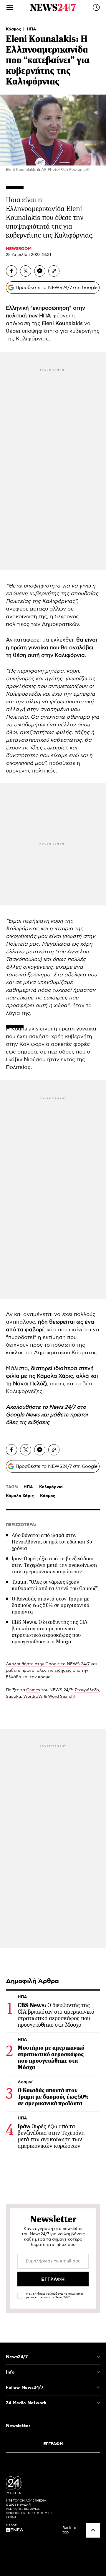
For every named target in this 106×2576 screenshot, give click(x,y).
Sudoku (13, 1697)
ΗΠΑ (32, 29)
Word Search (61, 1697)
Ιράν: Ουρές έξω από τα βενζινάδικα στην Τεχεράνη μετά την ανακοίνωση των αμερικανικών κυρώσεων (54, 1565)
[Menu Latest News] (96, 7)
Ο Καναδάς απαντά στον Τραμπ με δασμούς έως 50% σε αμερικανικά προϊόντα (51, 1605)
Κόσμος (14, 29)
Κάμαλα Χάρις (20, 1496)
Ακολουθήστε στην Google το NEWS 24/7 (48, 1664)
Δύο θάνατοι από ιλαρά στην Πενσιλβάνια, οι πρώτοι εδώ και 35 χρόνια (52, 1542)
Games (33, 1690)
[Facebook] (11, 271)
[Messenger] (40, 271)
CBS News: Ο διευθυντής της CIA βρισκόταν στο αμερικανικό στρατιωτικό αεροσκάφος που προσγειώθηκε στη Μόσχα (50, 1632)
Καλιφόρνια (51, 1487)
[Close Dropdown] (98, 2357)
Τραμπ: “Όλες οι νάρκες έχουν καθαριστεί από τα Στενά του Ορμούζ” (55, 1585)
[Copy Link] (54, 271)
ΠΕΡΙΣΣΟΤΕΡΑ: (21, 1525)
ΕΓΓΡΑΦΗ (53, 2444)
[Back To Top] (93, 2530)
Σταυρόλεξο (87, 1690)
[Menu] (10, 7)
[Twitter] (26, 271)
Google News (23, 1415)
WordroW (33, 1697)
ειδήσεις (39, 1423)
